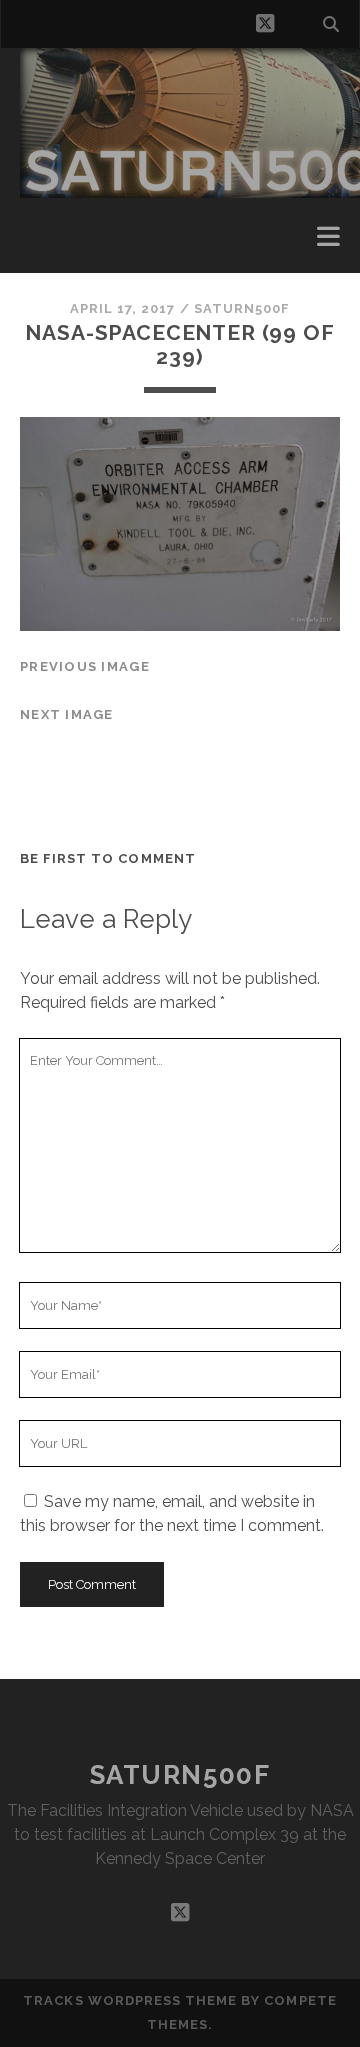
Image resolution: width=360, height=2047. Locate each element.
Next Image (67, 714)
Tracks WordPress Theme (130, 2000)
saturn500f (242, 308)
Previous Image (85, 666)
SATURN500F (180, 1775)
